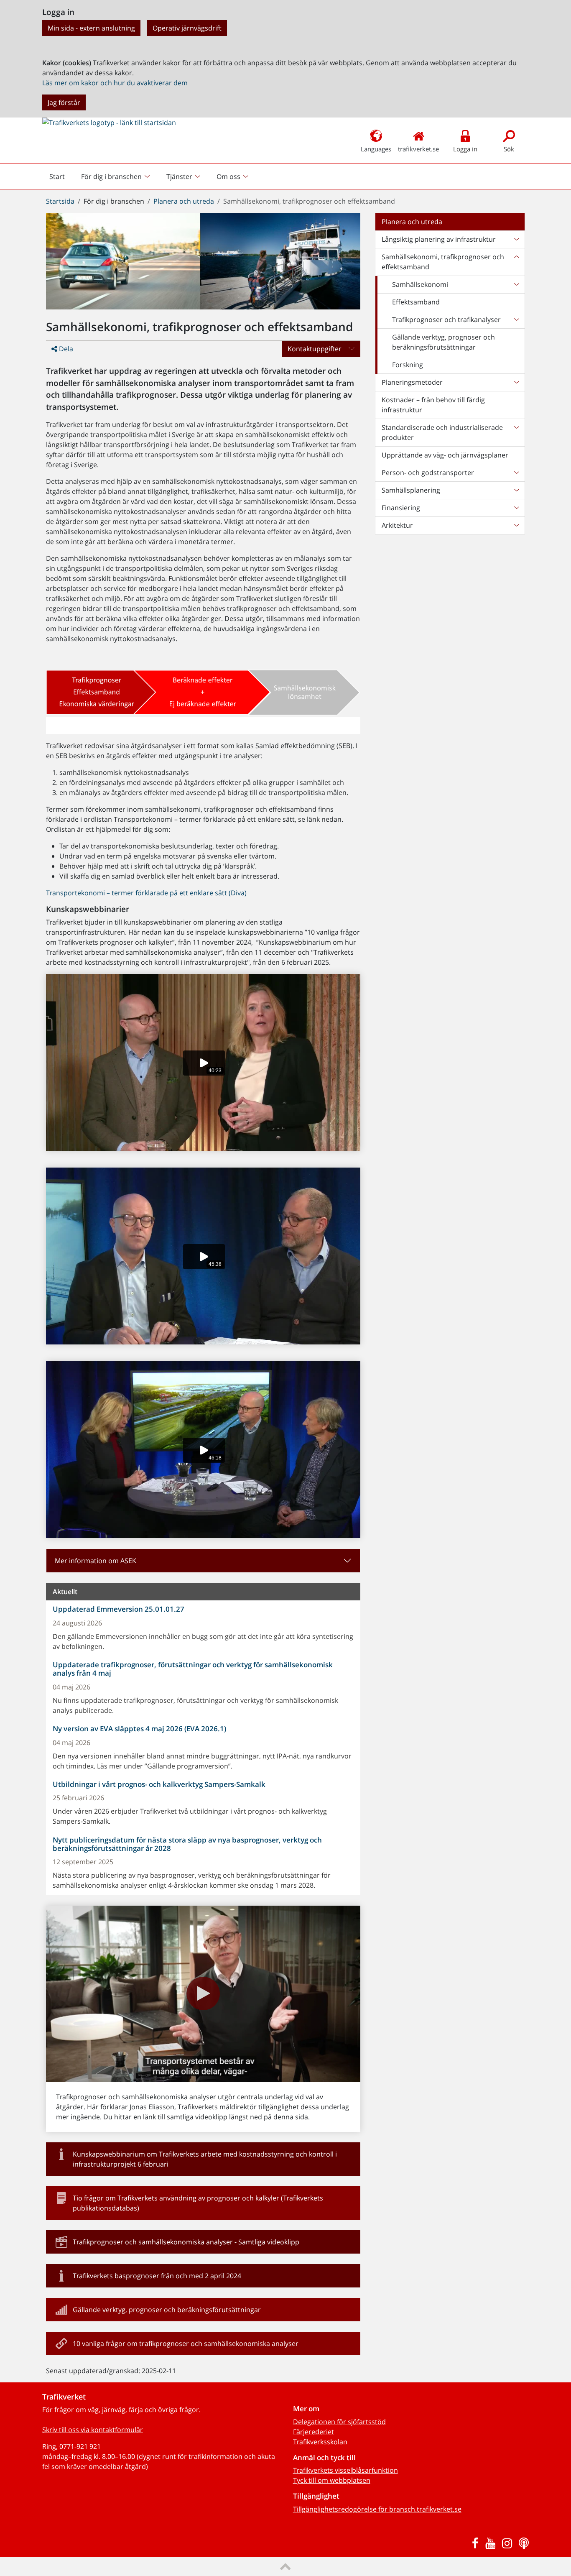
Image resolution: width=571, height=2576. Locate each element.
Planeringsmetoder (412, 382)
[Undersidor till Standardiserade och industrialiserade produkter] (516, 432)
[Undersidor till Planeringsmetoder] (516, 382)
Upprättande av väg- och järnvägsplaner (445, 455)
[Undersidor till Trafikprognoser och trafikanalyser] (516, 319)
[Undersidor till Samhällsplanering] (516, 490)
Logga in (465, 149)
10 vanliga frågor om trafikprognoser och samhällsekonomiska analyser (186, 2343)
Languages (376, 149)
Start (61, 179)
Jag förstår (64, 102)
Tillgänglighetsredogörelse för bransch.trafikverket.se (377, 2509)
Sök (509, 149)
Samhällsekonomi (420, 284)
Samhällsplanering (411, 490)
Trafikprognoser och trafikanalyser (446, 319)
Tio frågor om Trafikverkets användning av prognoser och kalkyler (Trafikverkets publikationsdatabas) (198, 2203)
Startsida (60, 201)
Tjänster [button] (179, 176)
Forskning (408, 365)
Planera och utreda (184, 201)
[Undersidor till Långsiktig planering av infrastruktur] (516, 239)
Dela (65, 349)
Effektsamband (416, 302)
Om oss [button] (228, 176)
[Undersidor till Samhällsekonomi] (516, 284)
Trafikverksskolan (320, 2442)
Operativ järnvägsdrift (187, 28)
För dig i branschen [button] (111, 176)
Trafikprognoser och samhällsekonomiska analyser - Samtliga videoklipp (186, 2242)
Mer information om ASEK (96, 1561)
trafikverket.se (418, 149)
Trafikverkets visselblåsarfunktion (345, 2470)
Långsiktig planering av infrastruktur (439, 239)
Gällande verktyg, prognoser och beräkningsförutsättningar (167, 2310)
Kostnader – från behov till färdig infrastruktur (433, 405)
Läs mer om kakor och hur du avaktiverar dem (115, 83)
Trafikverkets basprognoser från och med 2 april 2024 (157, 2276)
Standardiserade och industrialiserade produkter (442, 432)
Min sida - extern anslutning (91, 28)
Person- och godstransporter (428, 473)
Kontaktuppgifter (315, 349)
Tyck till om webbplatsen (332, 2480)
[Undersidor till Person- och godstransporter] (516, 473)
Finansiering (401, 508)
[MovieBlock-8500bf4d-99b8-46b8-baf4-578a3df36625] (203, 1993)
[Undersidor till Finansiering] (516, 508)
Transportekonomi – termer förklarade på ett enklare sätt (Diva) (146, 893)
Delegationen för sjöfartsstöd (339, 2422)
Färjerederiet (314, 2432)
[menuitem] (116, 176)
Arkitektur (397, 525)
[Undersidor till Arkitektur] (516, 525)
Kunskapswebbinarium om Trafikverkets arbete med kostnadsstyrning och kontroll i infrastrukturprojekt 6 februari (205, 2159)
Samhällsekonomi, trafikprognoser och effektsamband (443, 262)
